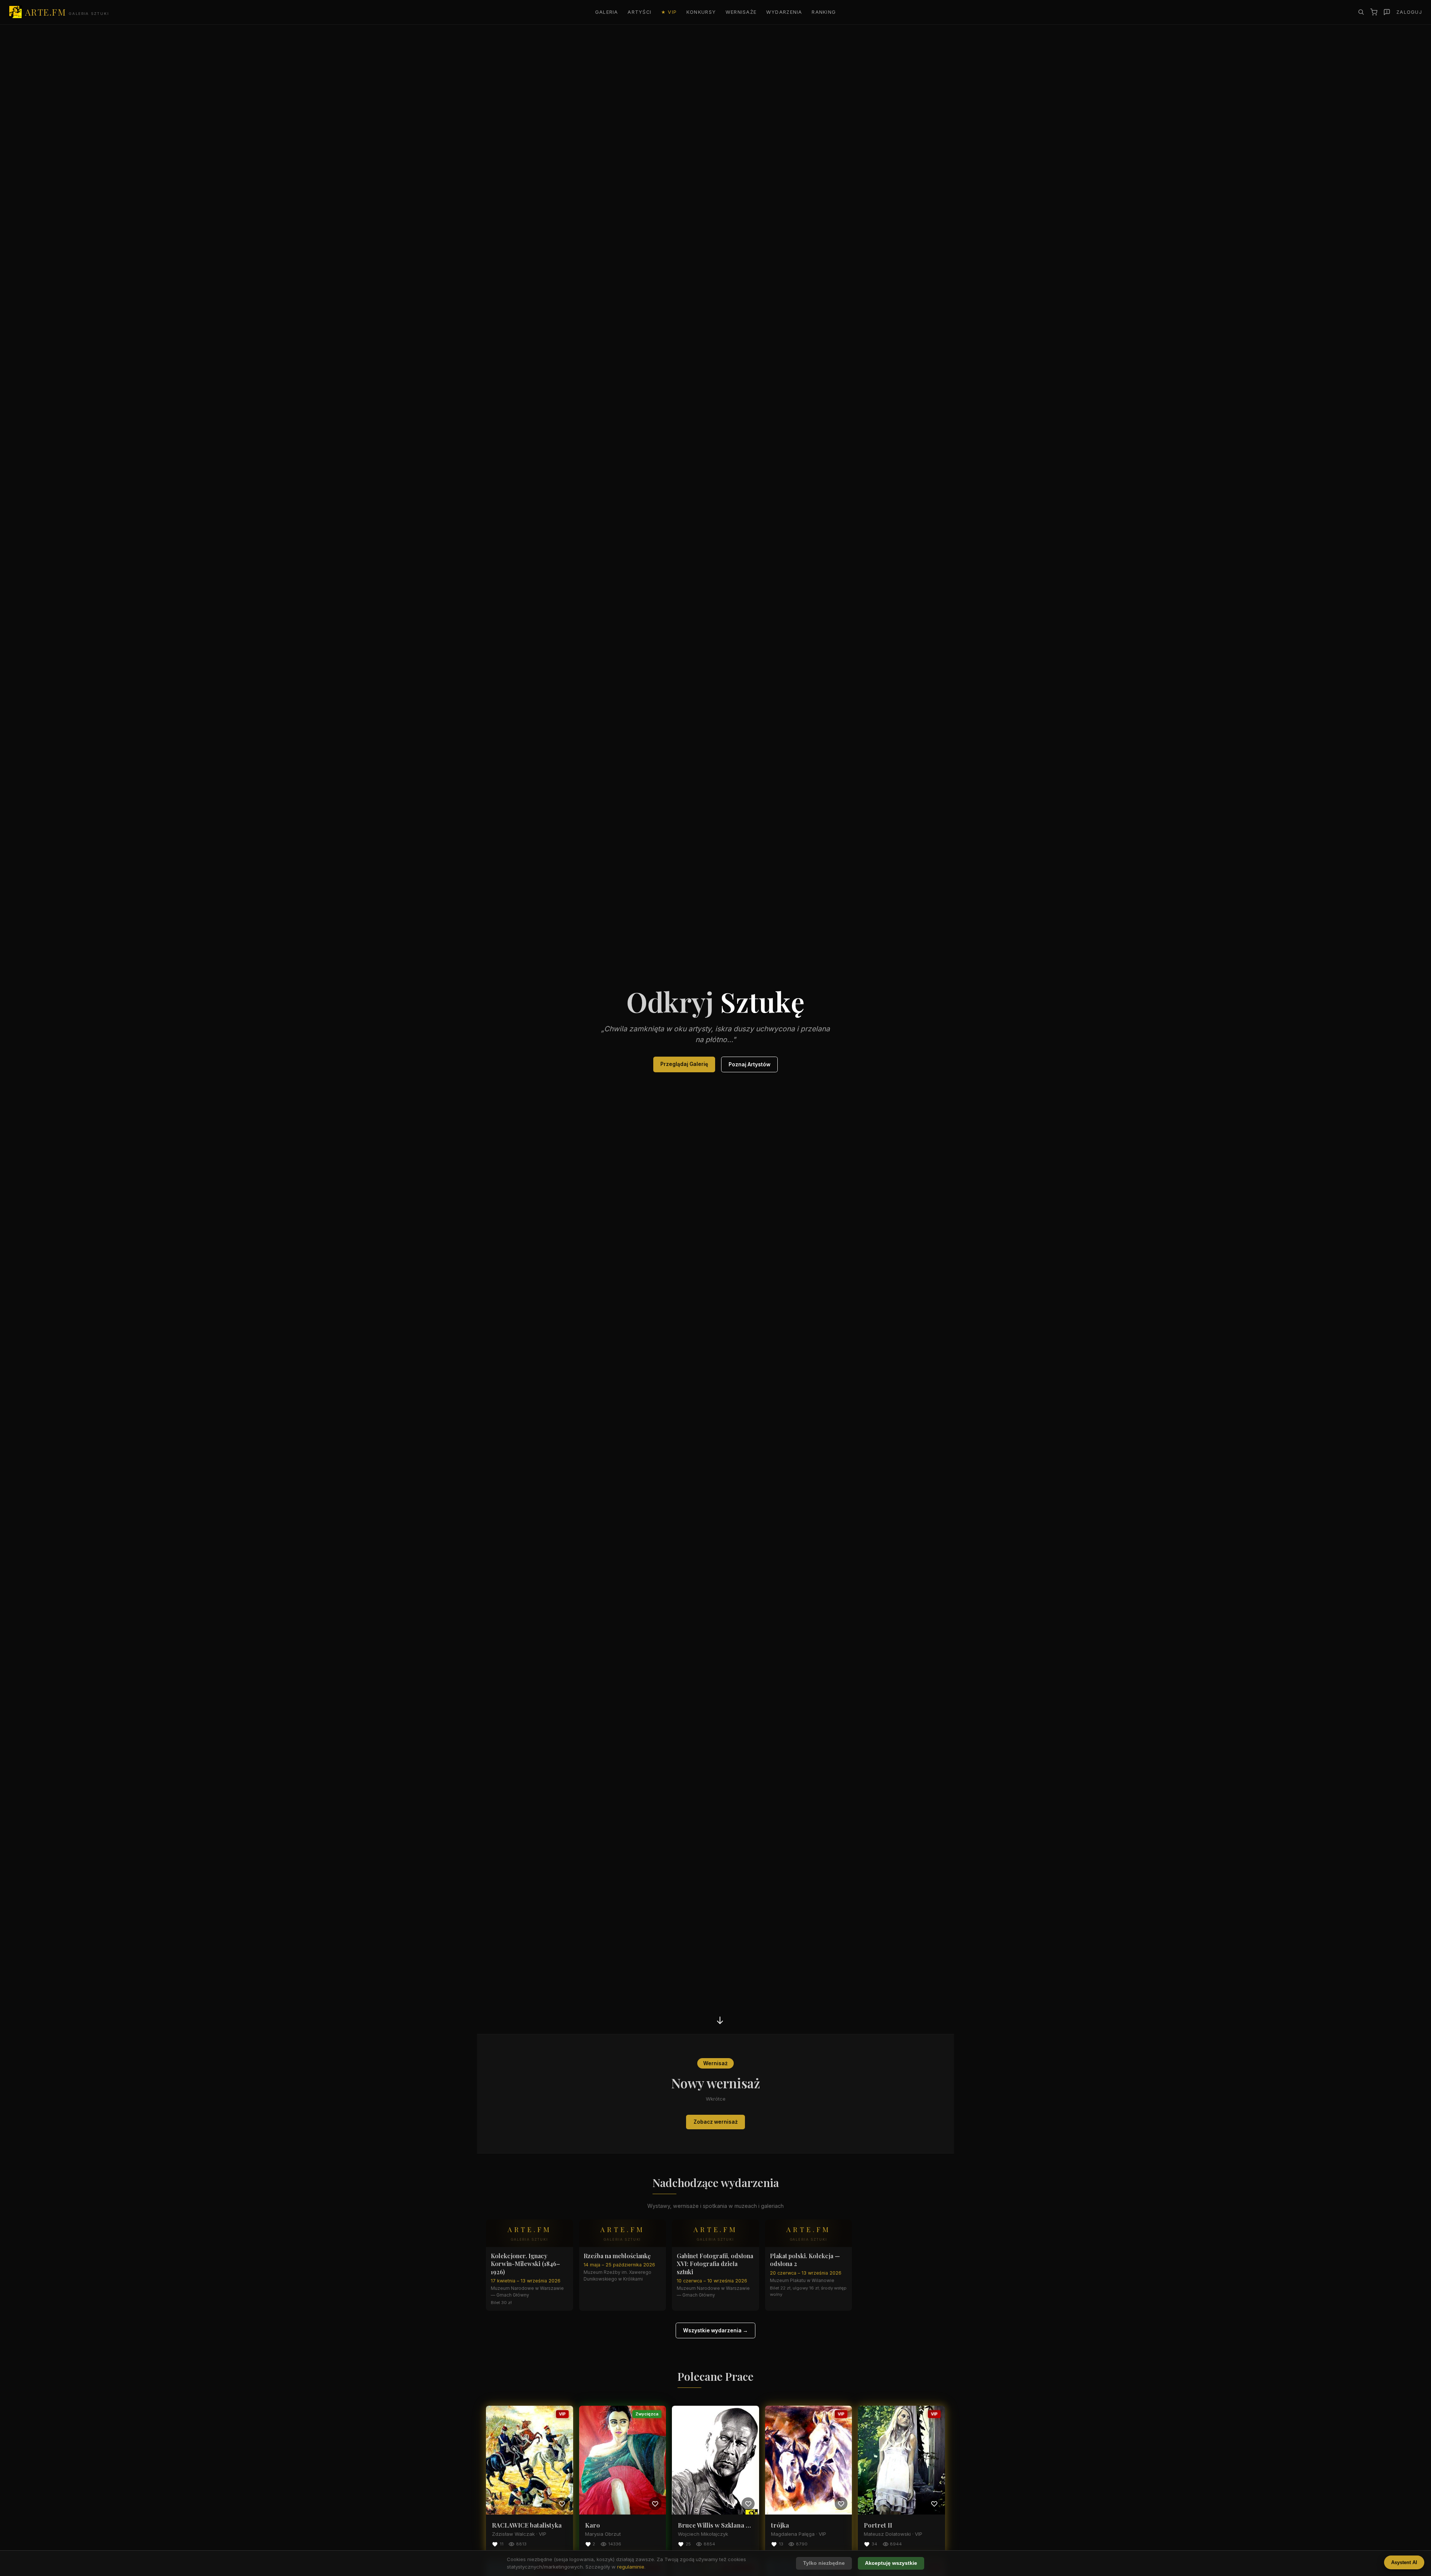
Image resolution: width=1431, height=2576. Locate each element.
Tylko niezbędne (824, 2563)
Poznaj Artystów (749, 1064)
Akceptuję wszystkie (891, 2563)
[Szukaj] (1361, 12)
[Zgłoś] (1387, 12)
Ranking (824, 12)
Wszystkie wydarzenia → (715, 2330)
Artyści (639, 12)
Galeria (607, 12)
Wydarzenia (784, 12)
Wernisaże (741, 12)
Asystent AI (1404, 2562)
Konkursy (701, 12)
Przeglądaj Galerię (684, 1064)
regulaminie (631, 2567)
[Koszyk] (1374, 12)
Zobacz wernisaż (716, 2122)
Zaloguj (1409, 12)
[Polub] (562, 2503)
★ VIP (669, 12)
